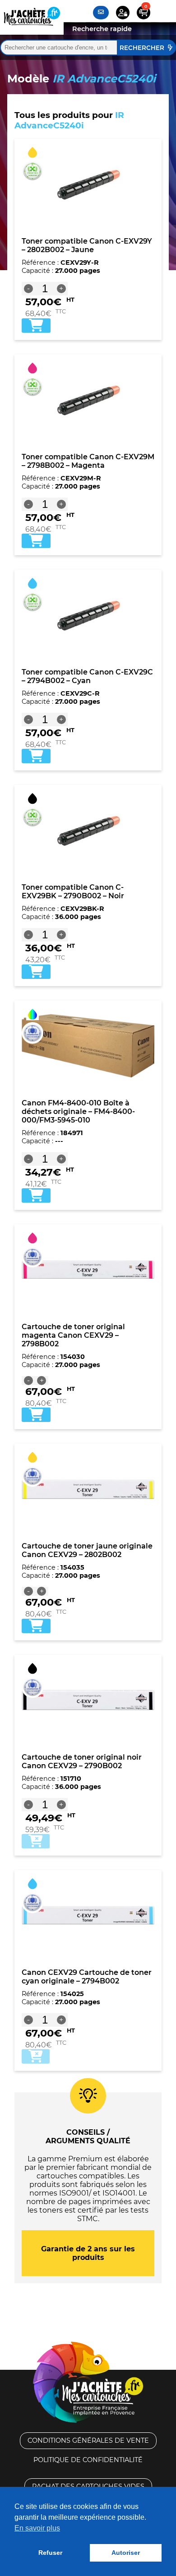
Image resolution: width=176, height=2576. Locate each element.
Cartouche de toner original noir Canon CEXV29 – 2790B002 (82, 1761)
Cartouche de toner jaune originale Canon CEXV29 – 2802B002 (87, 1550)
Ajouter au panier (36, 1841)
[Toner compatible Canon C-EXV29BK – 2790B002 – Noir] (88, 830)
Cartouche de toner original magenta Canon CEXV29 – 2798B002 (73, 1335)
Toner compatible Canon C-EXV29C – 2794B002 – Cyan (87, 676)
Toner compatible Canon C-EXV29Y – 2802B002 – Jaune (87, 245)
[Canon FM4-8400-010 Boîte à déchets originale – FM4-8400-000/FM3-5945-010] (88, 1046)
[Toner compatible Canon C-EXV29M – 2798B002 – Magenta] (88, 400)
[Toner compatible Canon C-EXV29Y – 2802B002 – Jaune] (88, 184)
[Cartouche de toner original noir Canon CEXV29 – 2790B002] (88, 1700)
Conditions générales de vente (88, 2440)
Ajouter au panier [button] (36, 326)
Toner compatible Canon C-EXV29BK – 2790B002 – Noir (73, 892)
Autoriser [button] (126, 2553)
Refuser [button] (50, 2553)
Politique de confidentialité (88, 2460)
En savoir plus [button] (37, 2528)
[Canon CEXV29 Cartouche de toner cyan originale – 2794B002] (88, 1915)
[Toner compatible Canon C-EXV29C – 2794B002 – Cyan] (88, 615)
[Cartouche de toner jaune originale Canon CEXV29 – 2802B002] (88, 1489)
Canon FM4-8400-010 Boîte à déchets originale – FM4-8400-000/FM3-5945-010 (78, 1111)
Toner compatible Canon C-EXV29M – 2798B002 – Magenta (88, 461)
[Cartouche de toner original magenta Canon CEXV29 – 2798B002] (88, 1270)
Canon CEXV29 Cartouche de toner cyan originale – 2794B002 (87, 1977)
